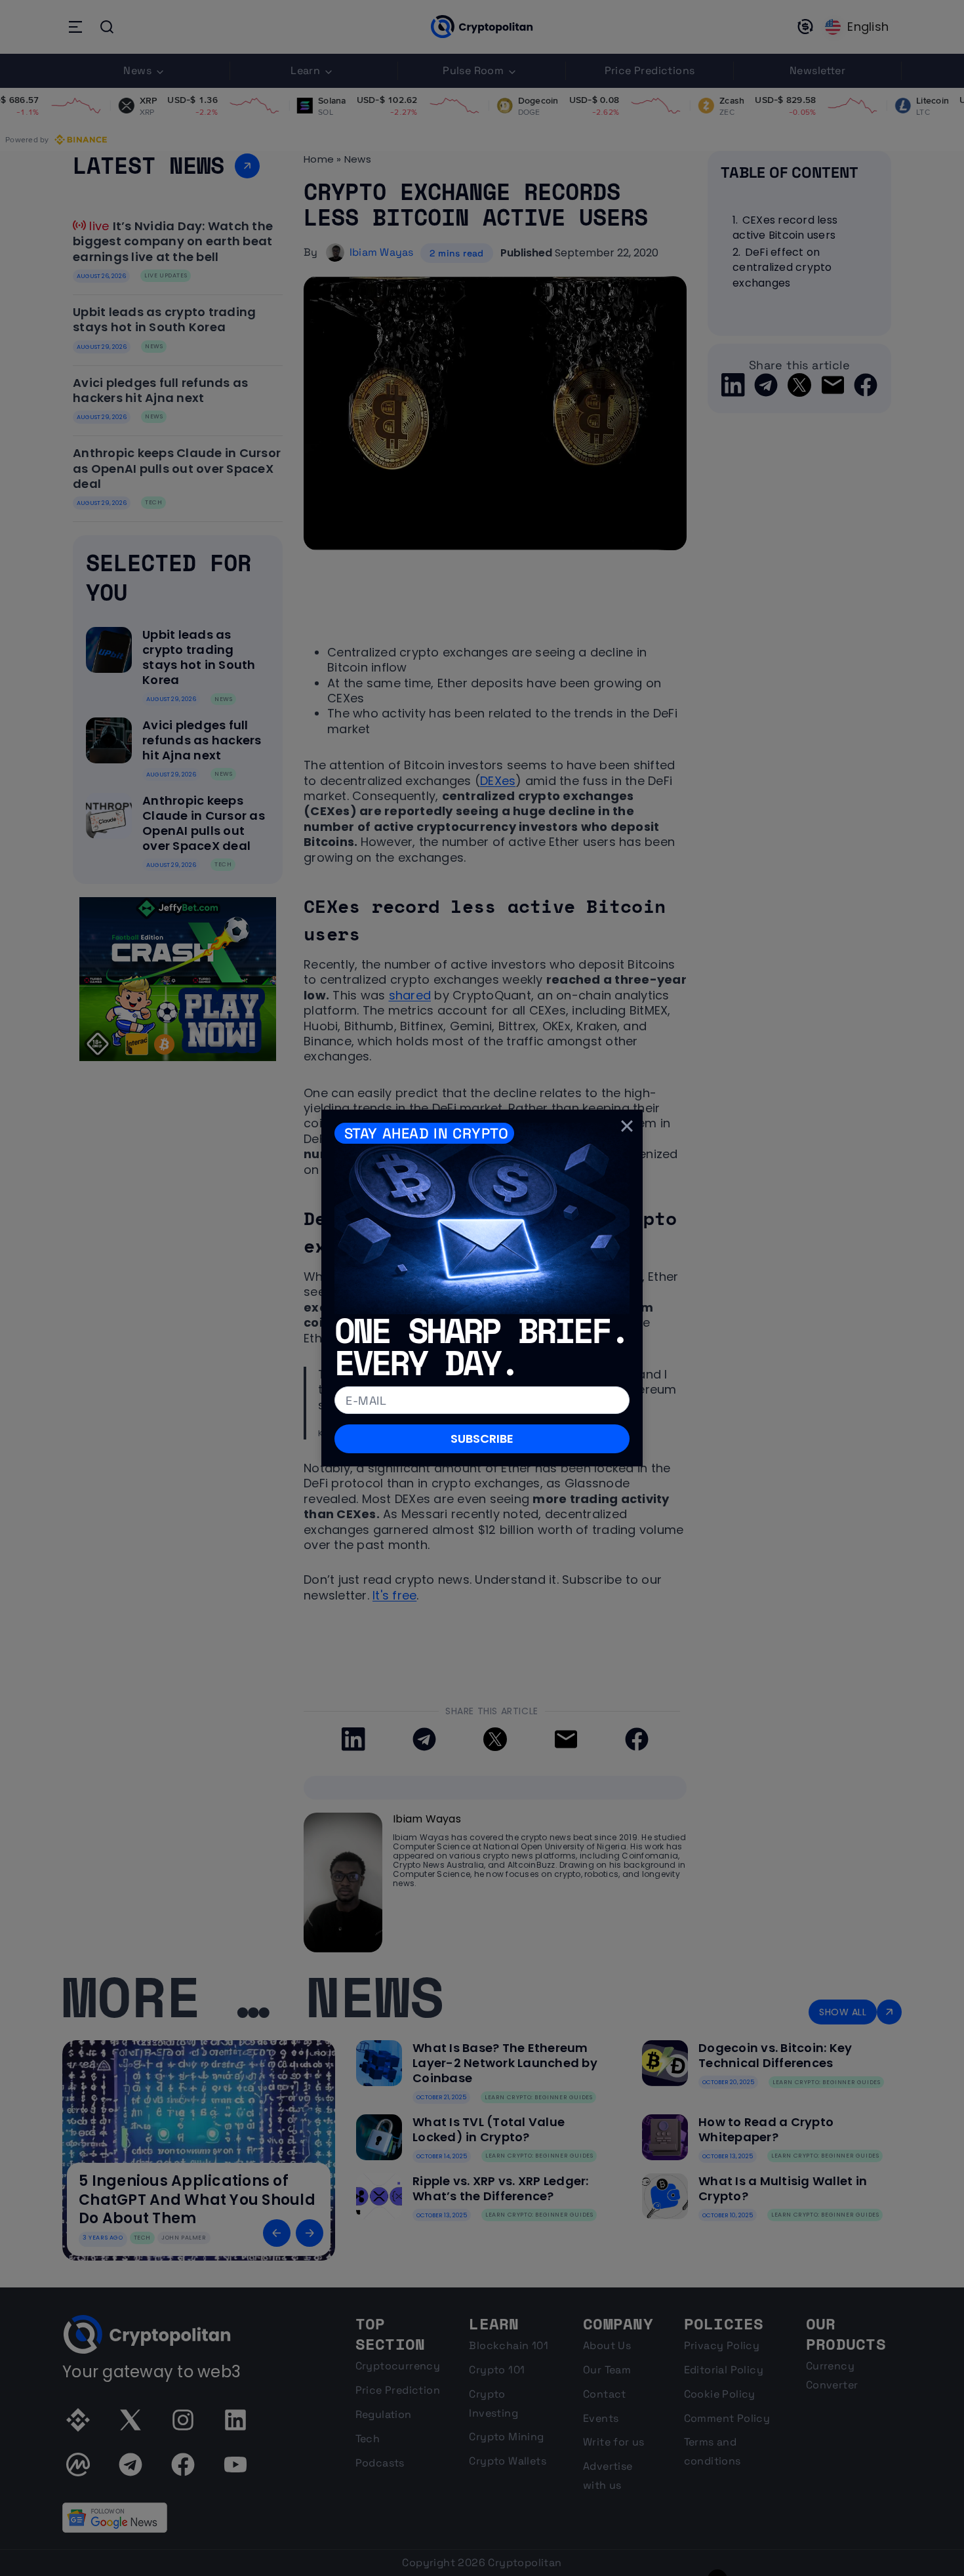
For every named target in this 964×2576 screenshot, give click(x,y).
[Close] (627, 1125)
